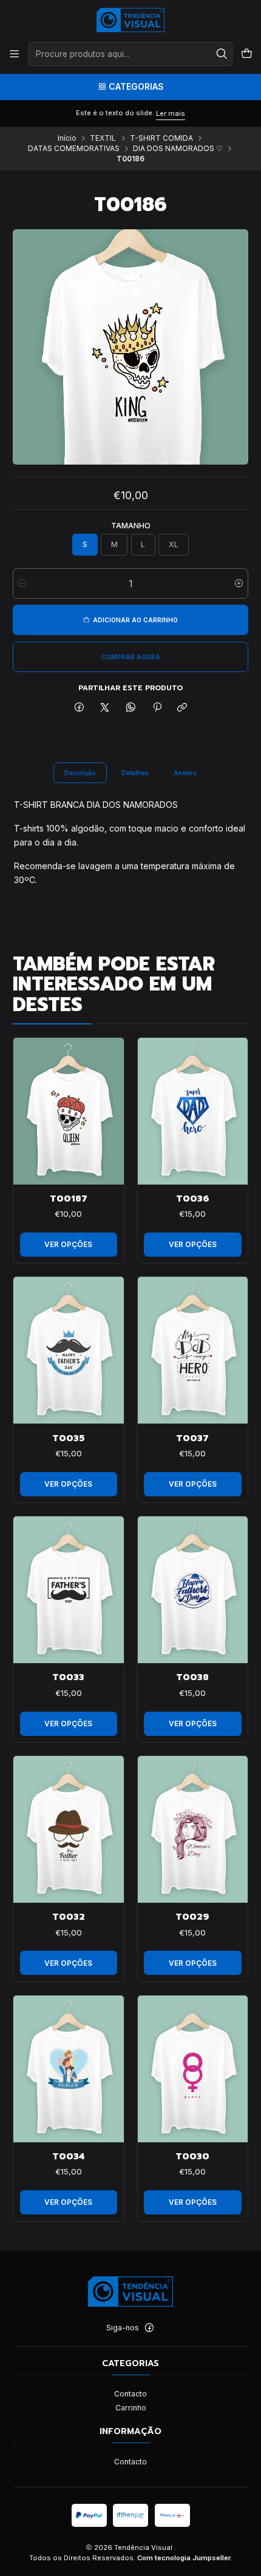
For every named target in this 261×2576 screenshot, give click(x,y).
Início (67, 138)
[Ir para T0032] (69, 1829)
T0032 (69, 1917)
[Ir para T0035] (69, 1350)
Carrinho (131, 2408)
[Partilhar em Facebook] (80, 708)
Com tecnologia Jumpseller (184, 2558)
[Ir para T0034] (69, 2069)
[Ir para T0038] (193, 1590)
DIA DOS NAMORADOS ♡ (178, 149)
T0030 (192, 2156)
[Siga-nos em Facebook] (149, 2328)
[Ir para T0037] (193, 1350)
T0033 (68, 1677)
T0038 (192, 1677)
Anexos (185, 773)
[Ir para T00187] (69, 1111)
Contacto (130, 2394)
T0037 (192, 1438)
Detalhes (135, 773)
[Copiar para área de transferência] (182, 708)
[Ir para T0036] (193, 1111)
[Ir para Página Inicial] (131, 20)
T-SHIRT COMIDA (161, 138)
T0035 (69, 1438)
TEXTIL (103, 138)
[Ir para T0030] (193, 2069)
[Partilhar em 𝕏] (105, 708)
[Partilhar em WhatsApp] (131, 708)
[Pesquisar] (222, 54)
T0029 (192, 1917)
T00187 (69, 1199)
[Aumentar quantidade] (239, 583)
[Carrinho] (246, 54)
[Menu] (15, 54)
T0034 (68, 2156)
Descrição (80, 773)
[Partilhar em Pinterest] (157, 708)
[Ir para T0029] (193, 1829)
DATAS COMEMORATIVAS (74, 149)
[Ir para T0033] (69, 1590)
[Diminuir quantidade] (22, 583)
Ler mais (171, 113)
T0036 (193, 1199)
